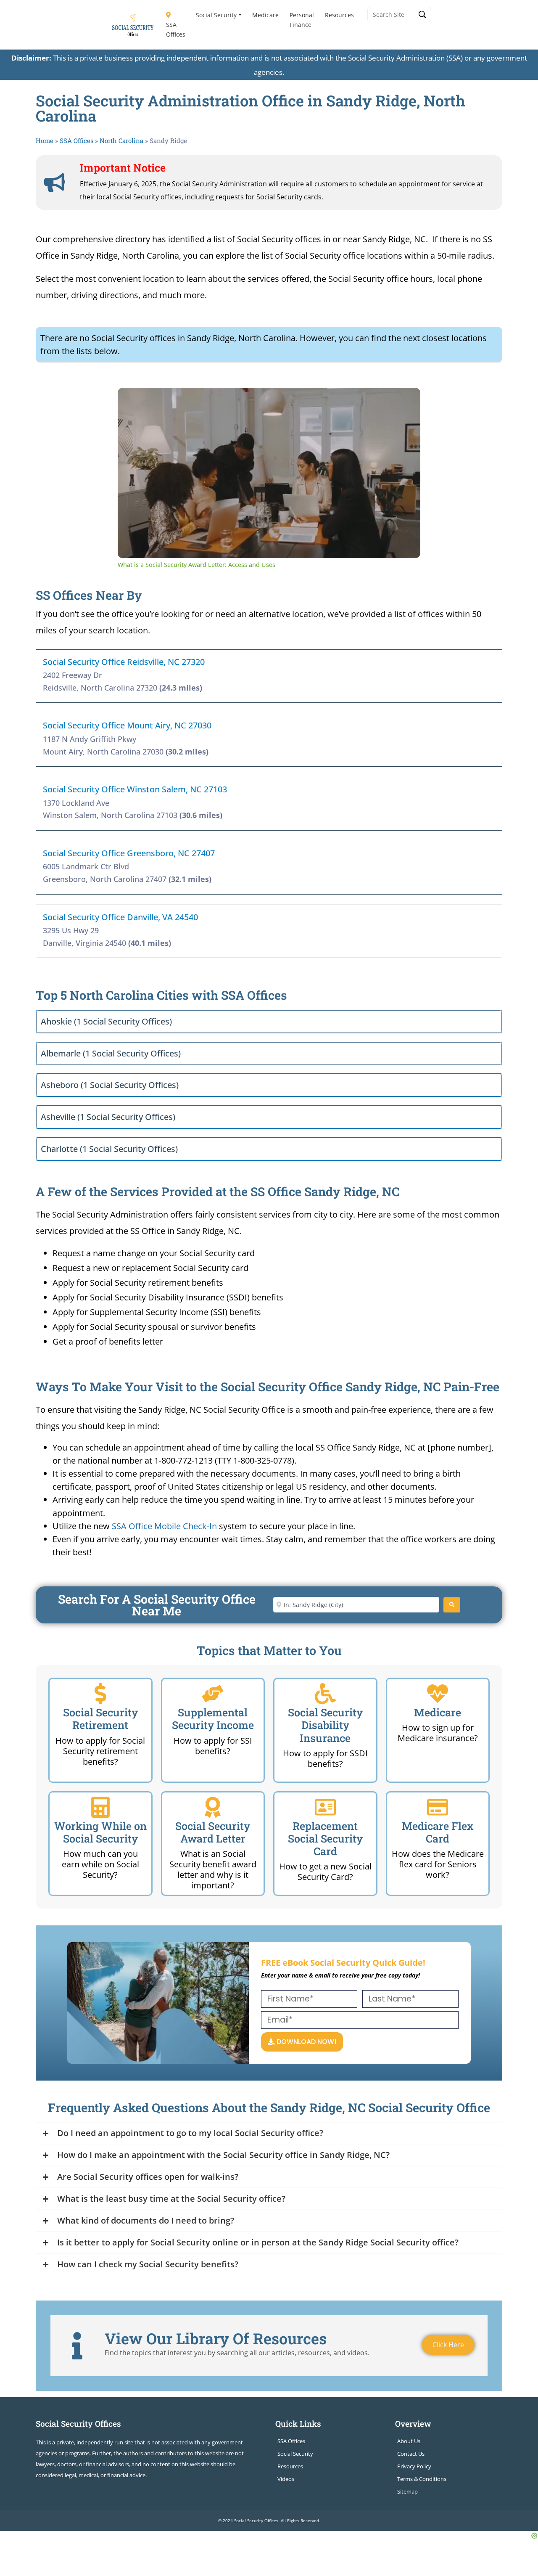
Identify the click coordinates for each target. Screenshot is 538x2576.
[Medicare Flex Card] (438, 1807)
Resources (339, 15)
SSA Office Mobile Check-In (164, 1526)
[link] (131, 401)
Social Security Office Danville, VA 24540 (120, 917)
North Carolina (121, 140)
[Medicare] (438, 1694)
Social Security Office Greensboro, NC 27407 (129, 853)
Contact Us (411, 2454)
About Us (409, 2441)
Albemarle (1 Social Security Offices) (111, 1053)
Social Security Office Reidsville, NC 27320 (124, 662)
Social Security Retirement (100, 1719)
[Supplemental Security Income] (213, 1694)
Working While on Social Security (100, 1832)
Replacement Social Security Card (325, 1839)
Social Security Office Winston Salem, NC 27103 (135, 789)
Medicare (265, 15)
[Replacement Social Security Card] (325, 1807)
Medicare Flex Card (438, 1832)
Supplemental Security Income (213, 1719)
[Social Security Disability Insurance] (325, 1694)
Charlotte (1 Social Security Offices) (109, 1149)
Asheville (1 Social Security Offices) (108, 1117)
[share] (403, 397)
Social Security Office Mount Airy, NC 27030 (127, 725)
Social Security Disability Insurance (325, 1725)
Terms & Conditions (422, 2479)
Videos (286, 2479)
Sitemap (407, 2491)
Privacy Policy (414, 2466)
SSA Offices (176, 29)
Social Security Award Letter (213, 1832)
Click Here (448, 2345)
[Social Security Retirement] (100, 1694)
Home (45, 140)
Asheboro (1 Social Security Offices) (110, 1085)
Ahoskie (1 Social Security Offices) (106, 1021)
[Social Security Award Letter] (213, 1807)
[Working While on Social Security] (100, 1807)
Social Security (216, 15)
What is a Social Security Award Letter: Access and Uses (243, 401)
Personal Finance (302, 20)
